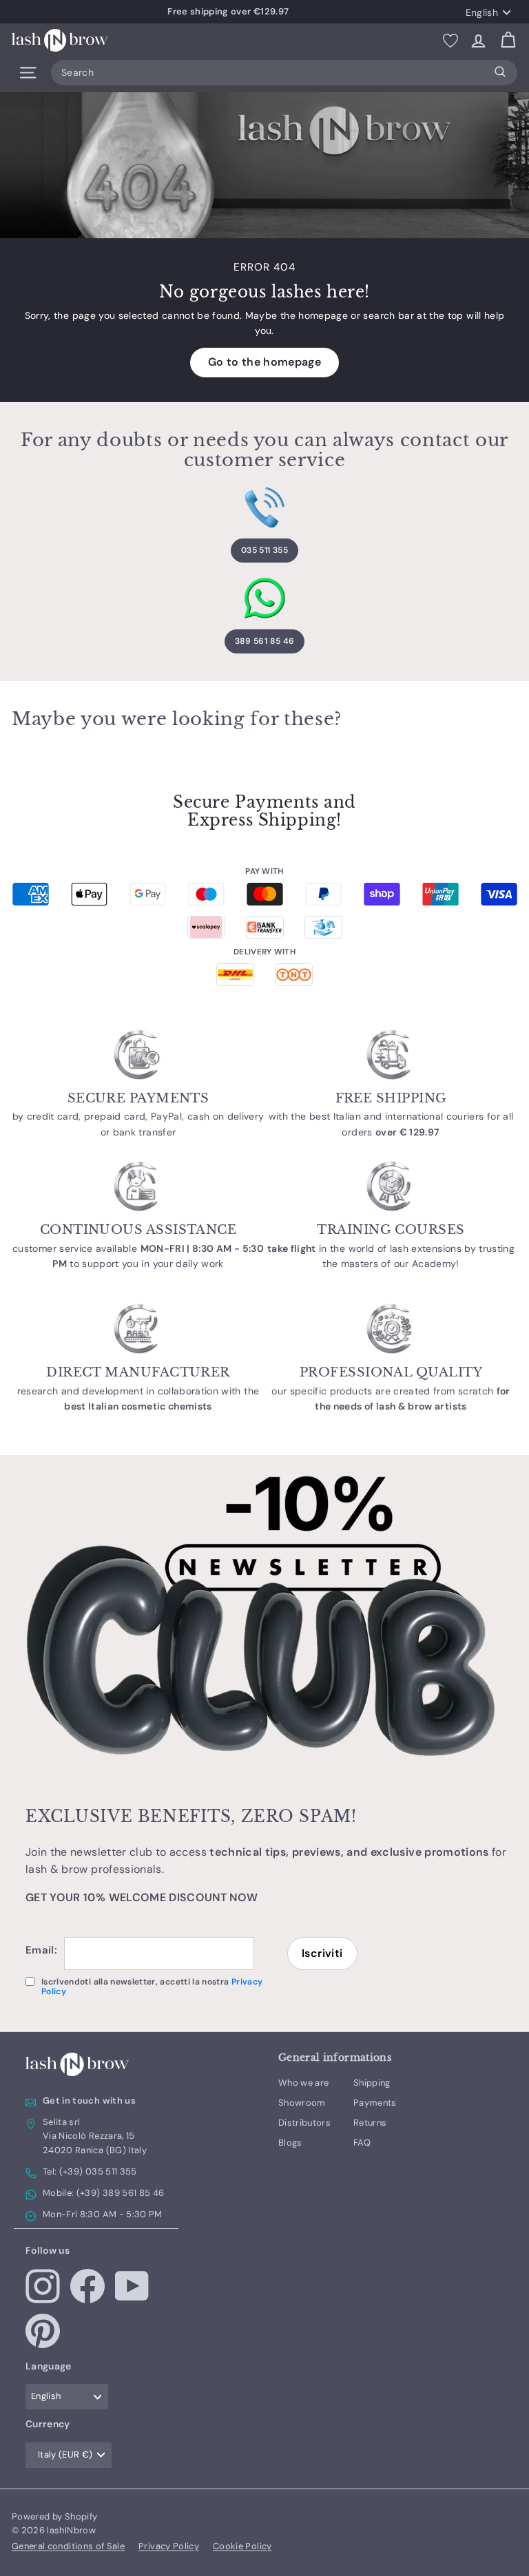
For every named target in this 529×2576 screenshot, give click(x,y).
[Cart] (508, 40)
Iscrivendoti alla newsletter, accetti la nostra (152, 1987)
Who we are (304, 2083)
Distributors (304, 2123)
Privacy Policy (169, 2546)
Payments (375, 2103)
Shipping (372, 2083)
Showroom (302, 2103)
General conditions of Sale (68, 2546)
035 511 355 (264, 550)
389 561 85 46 (265, 641)
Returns (370, 2123)
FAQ (362, 2143)
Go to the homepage (264, 362)
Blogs (290, 2143)
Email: (41, 1950)
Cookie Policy (242, 2546)
